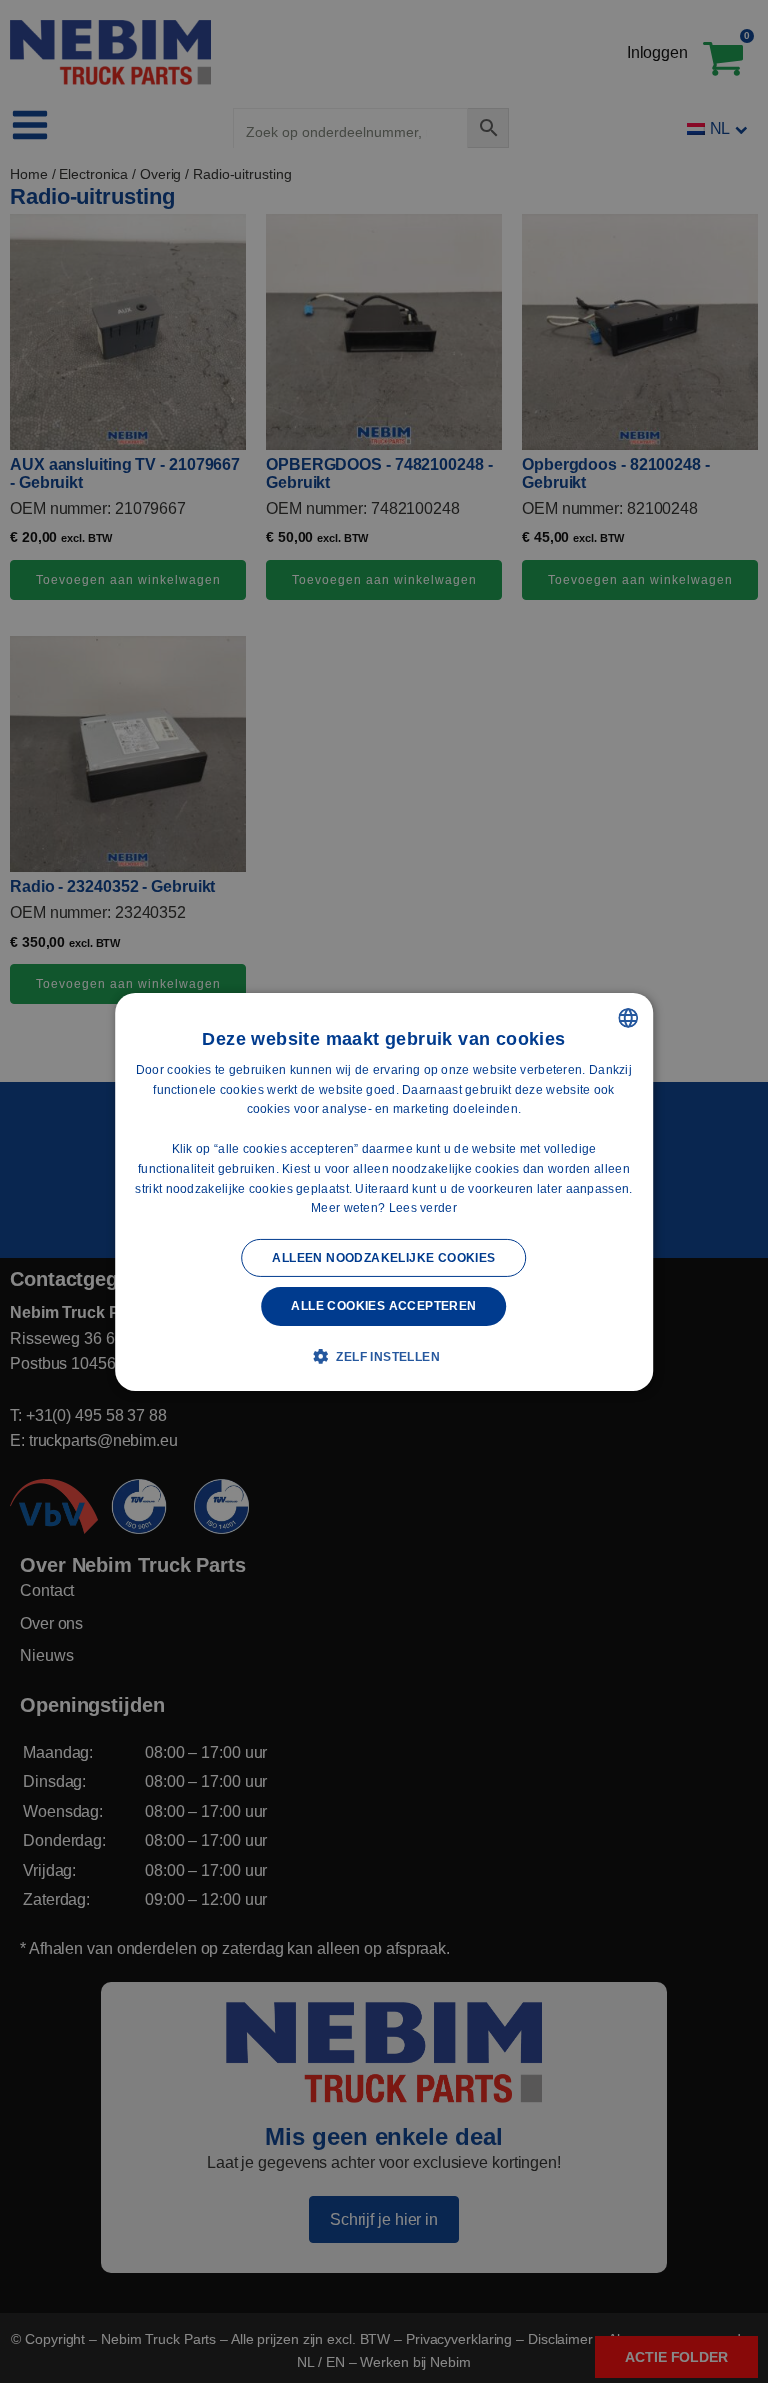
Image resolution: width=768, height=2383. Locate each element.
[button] (384, 1356)
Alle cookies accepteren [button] (383, 1306)
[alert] (384, 1191)
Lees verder (423, 1208)
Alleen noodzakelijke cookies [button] (383, 1258)
